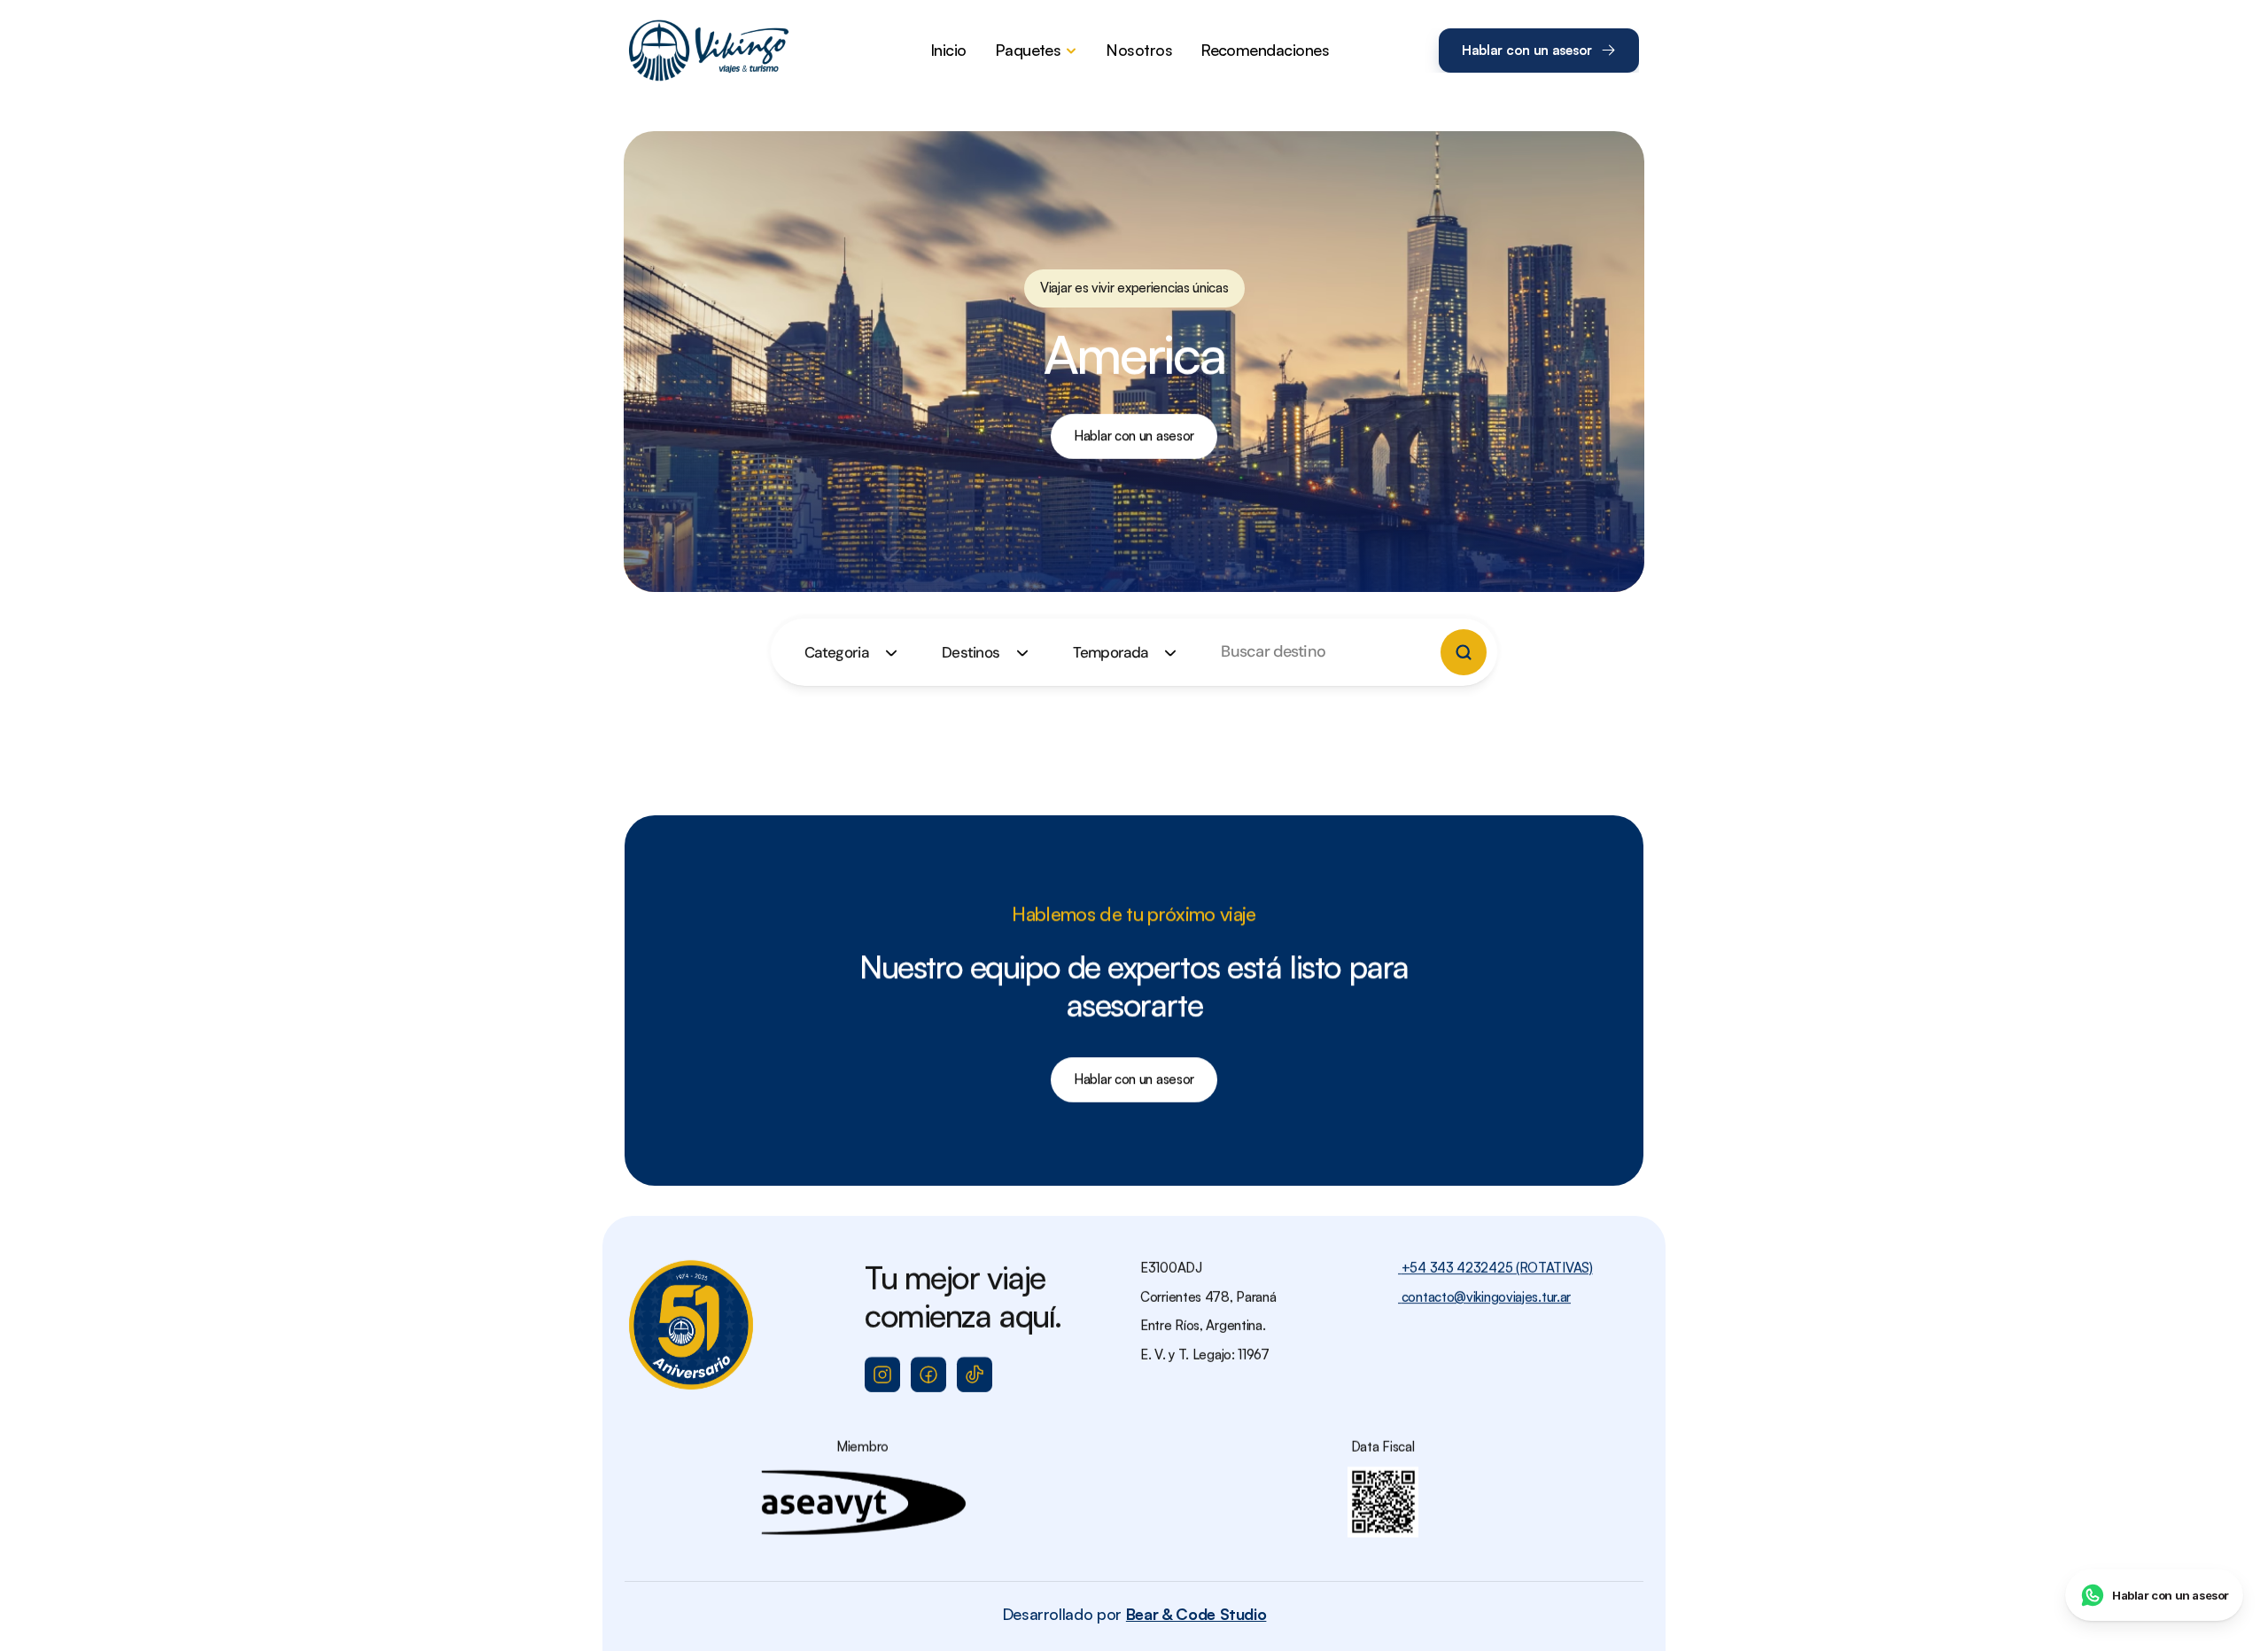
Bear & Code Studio (1196, 1614)
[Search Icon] (1310, 652)
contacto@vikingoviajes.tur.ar (1484, 1297)
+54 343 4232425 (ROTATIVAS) (1495, 1268)
